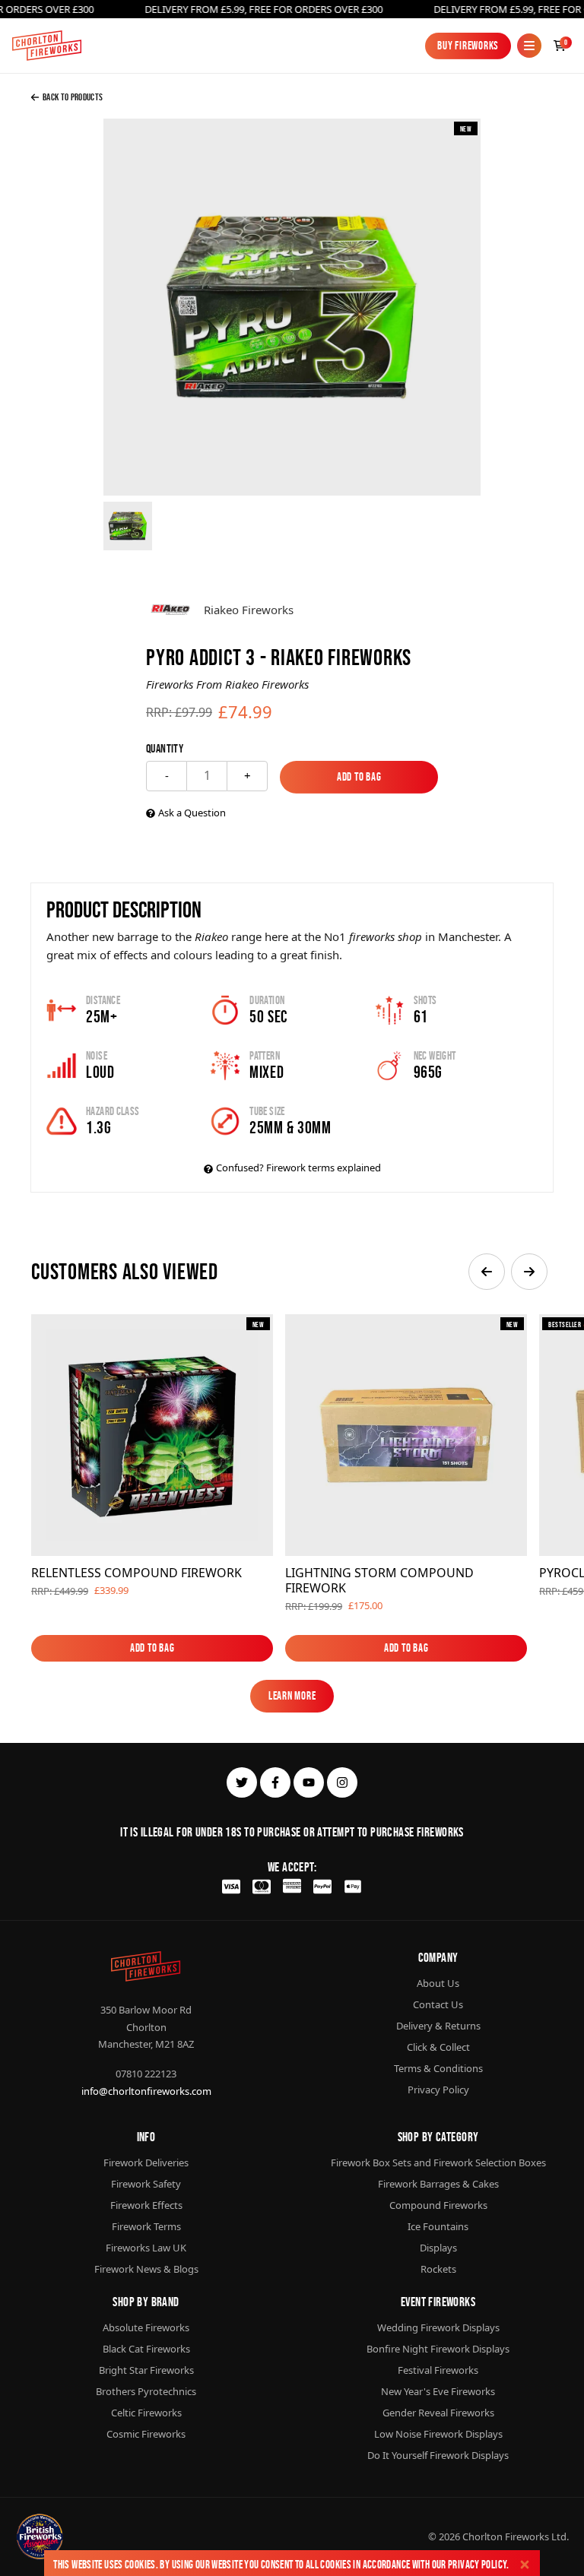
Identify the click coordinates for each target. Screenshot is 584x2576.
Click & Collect (438, 2047)
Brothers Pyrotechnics (146, 2391)
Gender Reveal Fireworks (438, 2413)
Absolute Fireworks (146, 2327)
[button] (487, 1272)
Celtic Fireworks (146, 2413)
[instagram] (342, 1782)
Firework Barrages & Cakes (438, 2184)
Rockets (438, 2269)
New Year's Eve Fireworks (438, 2391)
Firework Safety (146, 2184)
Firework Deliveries (146, 2163)
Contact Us (438, 2004)
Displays (438, 2248)
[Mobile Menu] (529, 46)
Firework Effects (146, 2205)
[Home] (47, 46)
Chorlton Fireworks (506, 2536)
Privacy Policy (477, 2564)
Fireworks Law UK (146, 2248)
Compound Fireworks (438, 2205)
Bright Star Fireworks (146, 2370)
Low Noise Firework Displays (438, 2434)
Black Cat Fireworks (146, 2349)
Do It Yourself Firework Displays (438, 2455)
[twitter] (242, 1782)
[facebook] (275, 1782)
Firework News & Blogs (146, 2269)
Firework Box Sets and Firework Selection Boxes (438, 2163)
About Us (438, 1983)
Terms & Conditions (438, 2068)
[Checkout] (560, 46)
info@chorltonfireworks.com (146, 2091)
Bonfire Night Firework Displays (438, 2349)
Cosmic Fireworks (146, 2434)
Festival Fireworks (438, 2370)
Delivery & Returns (438, 2026)
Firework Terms (146, 2226)
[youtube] (309, 1782)
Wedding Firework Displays (438, 2327)
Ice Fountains (438, 2226)
